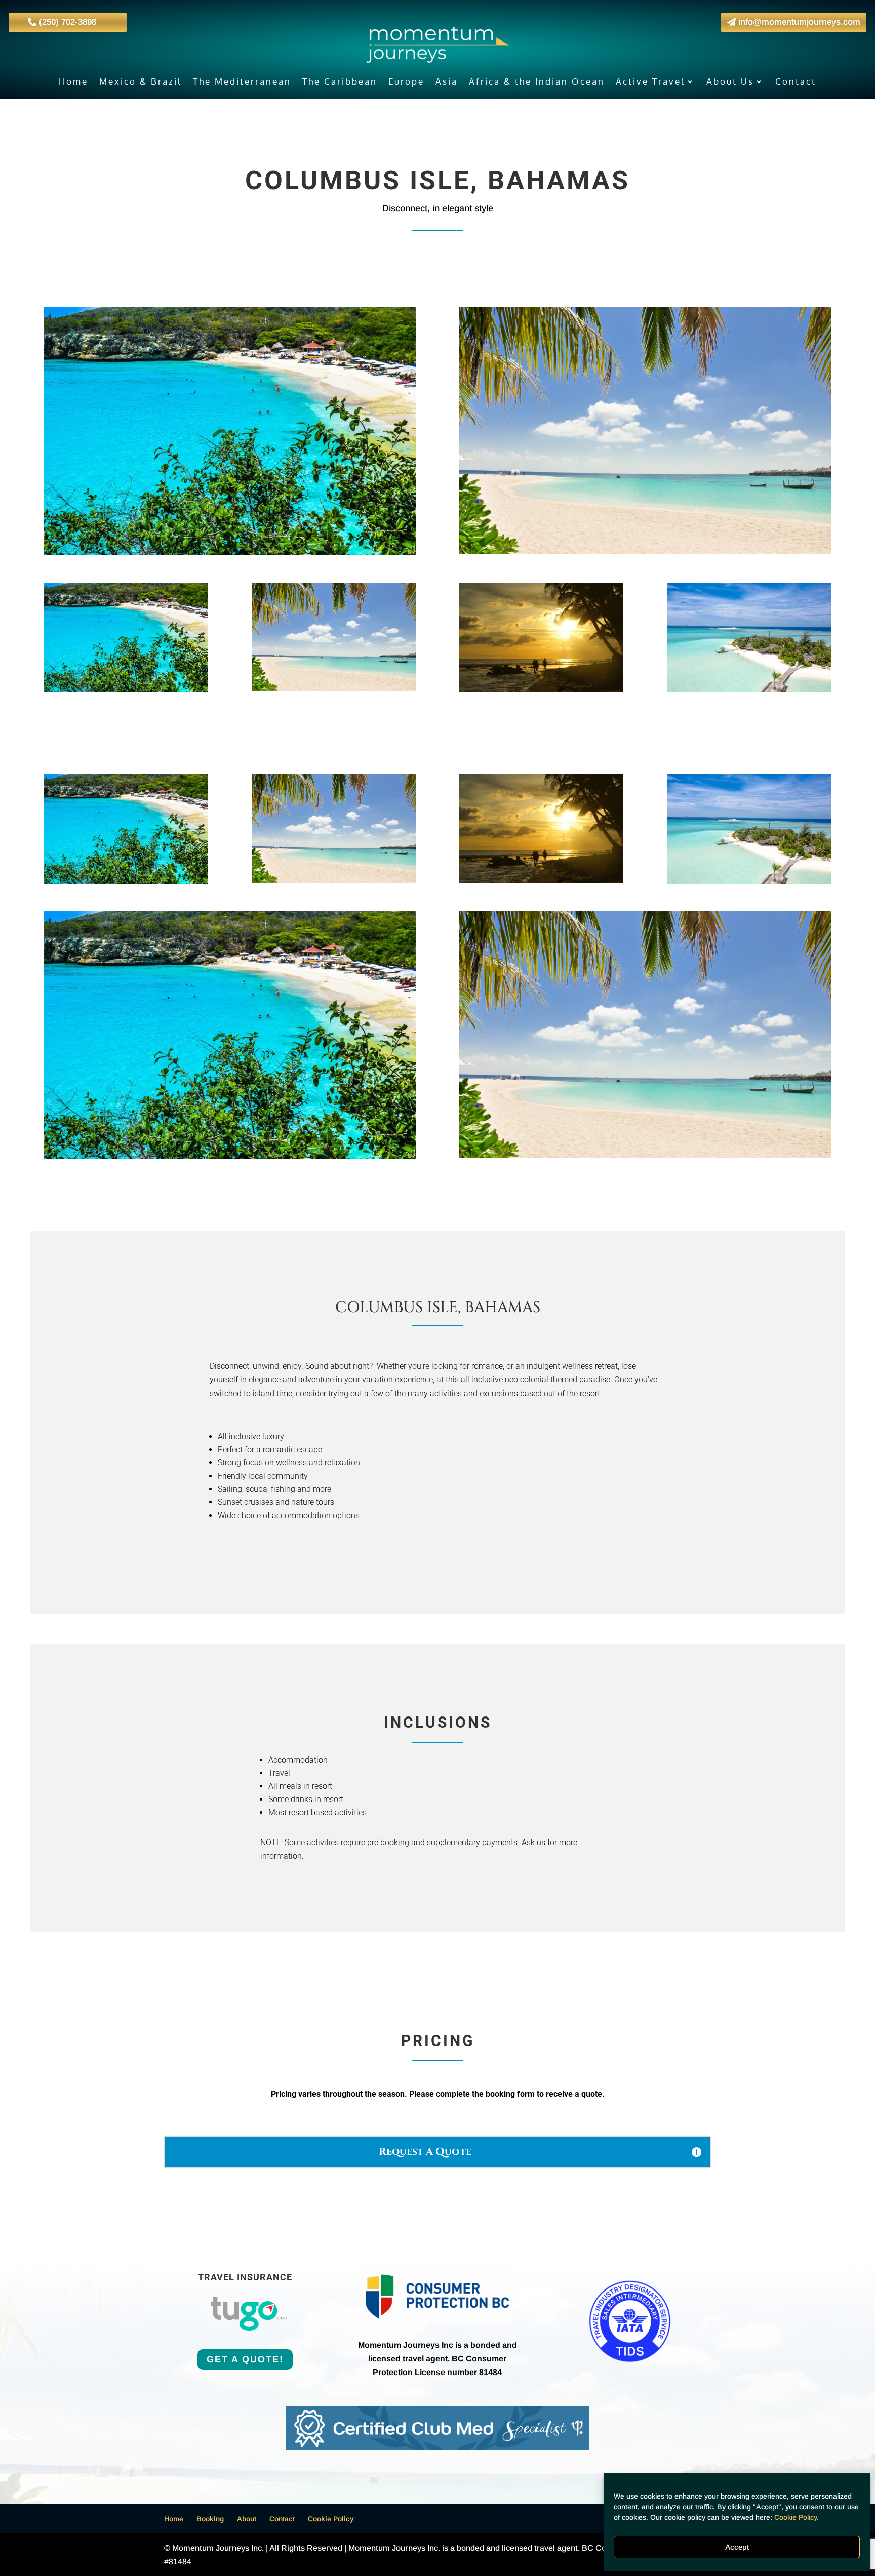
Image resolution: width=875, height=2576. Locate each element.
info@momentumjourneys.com (799, 22)
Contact (796, 82)
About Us (730, 82)
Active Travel (650, 82)
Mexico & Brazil (141, 82)
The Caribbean (340, 82)
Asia (447, 82)
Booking (210, 2519)
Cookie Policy (796, 2517)
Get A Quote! (245, 2359)
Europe (406, 82)
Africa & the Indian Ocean (537, 82)
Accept (737, 2547)
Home (73, 82)
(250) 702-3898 (68, 22)
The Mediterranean (242, 82)
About (247, 2519)
